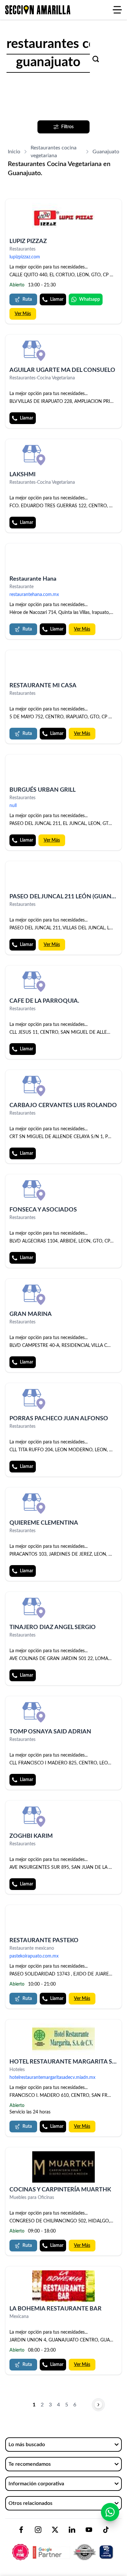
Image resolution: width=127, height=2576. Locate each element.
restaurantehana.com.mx (34, 595)
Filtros (67, 127)
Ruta (27, 299)
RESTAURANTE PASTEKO (44, 1941)
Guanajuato (106, 152)
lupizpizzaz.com (25, 257)
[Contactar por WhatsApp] (110, 2512)
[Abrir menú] (117, 10)
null (13, 806)
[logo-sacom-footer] (63, 2547)
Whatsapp (90, 299)
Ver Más (23, 314)
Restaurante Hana (33, 579)
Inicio (14, 152)
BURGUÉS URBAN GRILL (42, 790)
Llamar (57, 299)
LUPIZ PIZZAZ (28, 241)
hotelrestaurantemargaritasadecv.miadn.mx (52, 2078)
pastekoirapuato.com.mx (34, 1956)
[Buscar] (96, 59)
